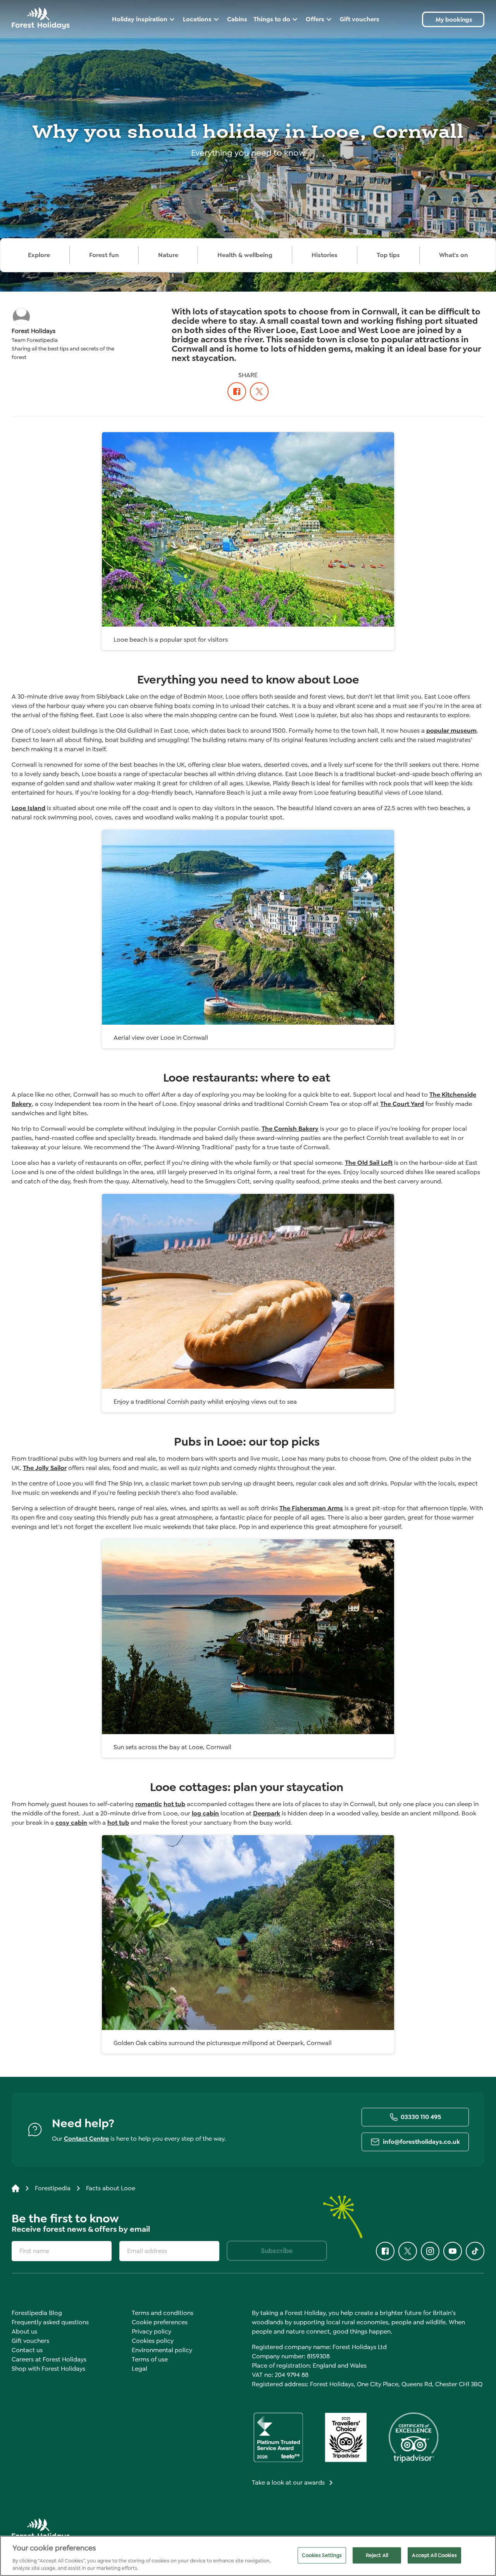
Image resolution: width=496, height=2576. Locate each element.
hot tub (174, 1804)
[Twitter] (259, 391)
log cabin (205, 1813)
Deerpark (267, 1813)
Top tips (388, 255)
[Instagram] (430, 2251)
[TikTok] (475, 2251)
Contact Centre (86, 2139)
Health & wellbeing (245, 255)
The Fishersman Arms (311, 1508)
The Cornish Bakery (290, 1129)
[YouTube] (453, 2251)
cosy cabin (71, 1823)
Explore (39, 255)
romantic (149, 1804)
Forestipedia (53, 2188)
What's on (454, 255)
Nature (168, 255)
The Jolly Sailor (45, 1468)
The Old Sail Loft (369, 1163)
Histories (325, 255)
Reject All (377, 2555)
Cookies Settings (322, 2555)
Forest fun (104, 255)
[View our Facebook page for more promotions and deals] (237, 391)
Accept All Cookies (434, 2555)
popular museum (451, 731)
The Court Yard (402, 1104)
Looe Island (28, 808)
